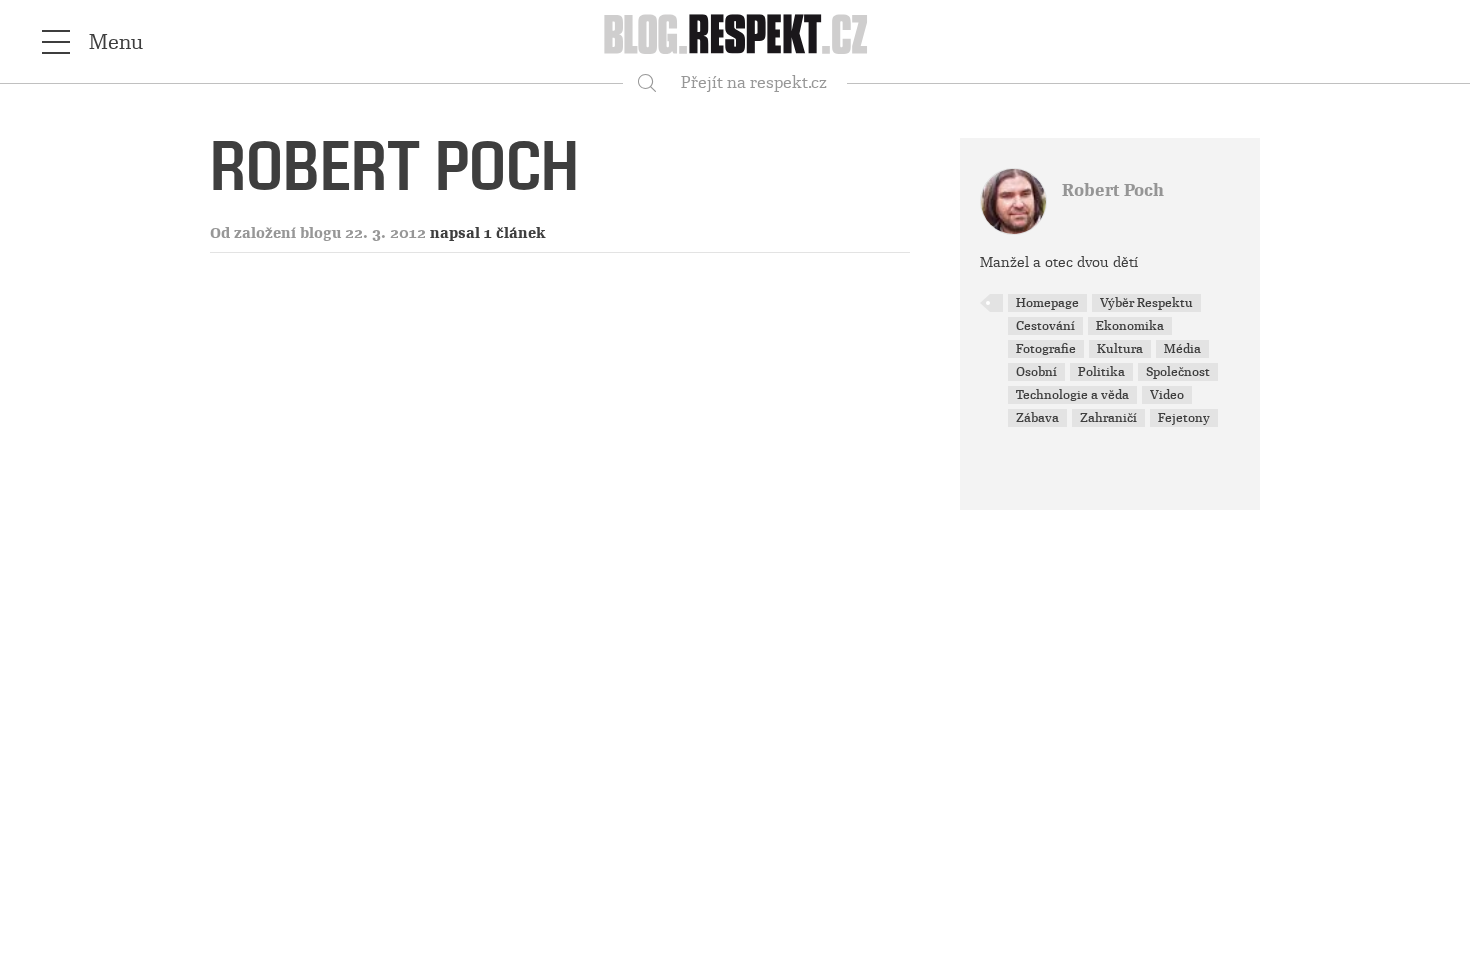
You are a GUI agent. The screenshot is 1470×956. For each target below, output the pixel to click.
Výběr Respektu (1146, 303)
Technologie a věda (1072, 395)
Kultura (1120, 349)
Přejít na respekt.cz (754, 82)
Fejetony (1184, 418)
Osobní (1036, 372)
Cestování (1045, 326)
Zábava (1037, 418)
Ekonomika (1130, 326)
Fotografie (1046, 349)
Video (1167, 395)
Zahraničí (1108, 418)
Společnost (1178, 372)
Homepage (1047, 303)
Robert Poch (1113, 190)
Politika (1101, 372)
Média (1182, 349)
